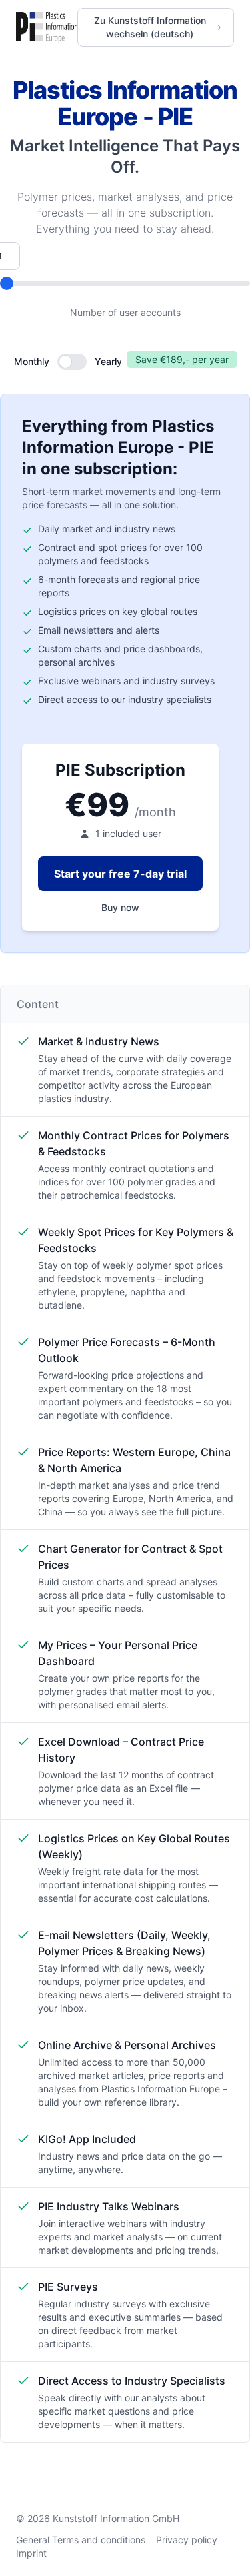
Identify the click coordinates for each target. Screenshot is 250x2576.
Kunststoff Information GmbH (116, 2518)
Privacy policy (187, 2540)
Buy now (120, 907)
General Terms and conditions (81, 2540)
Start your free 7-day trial (120, 874)
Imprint (31, 2553)
